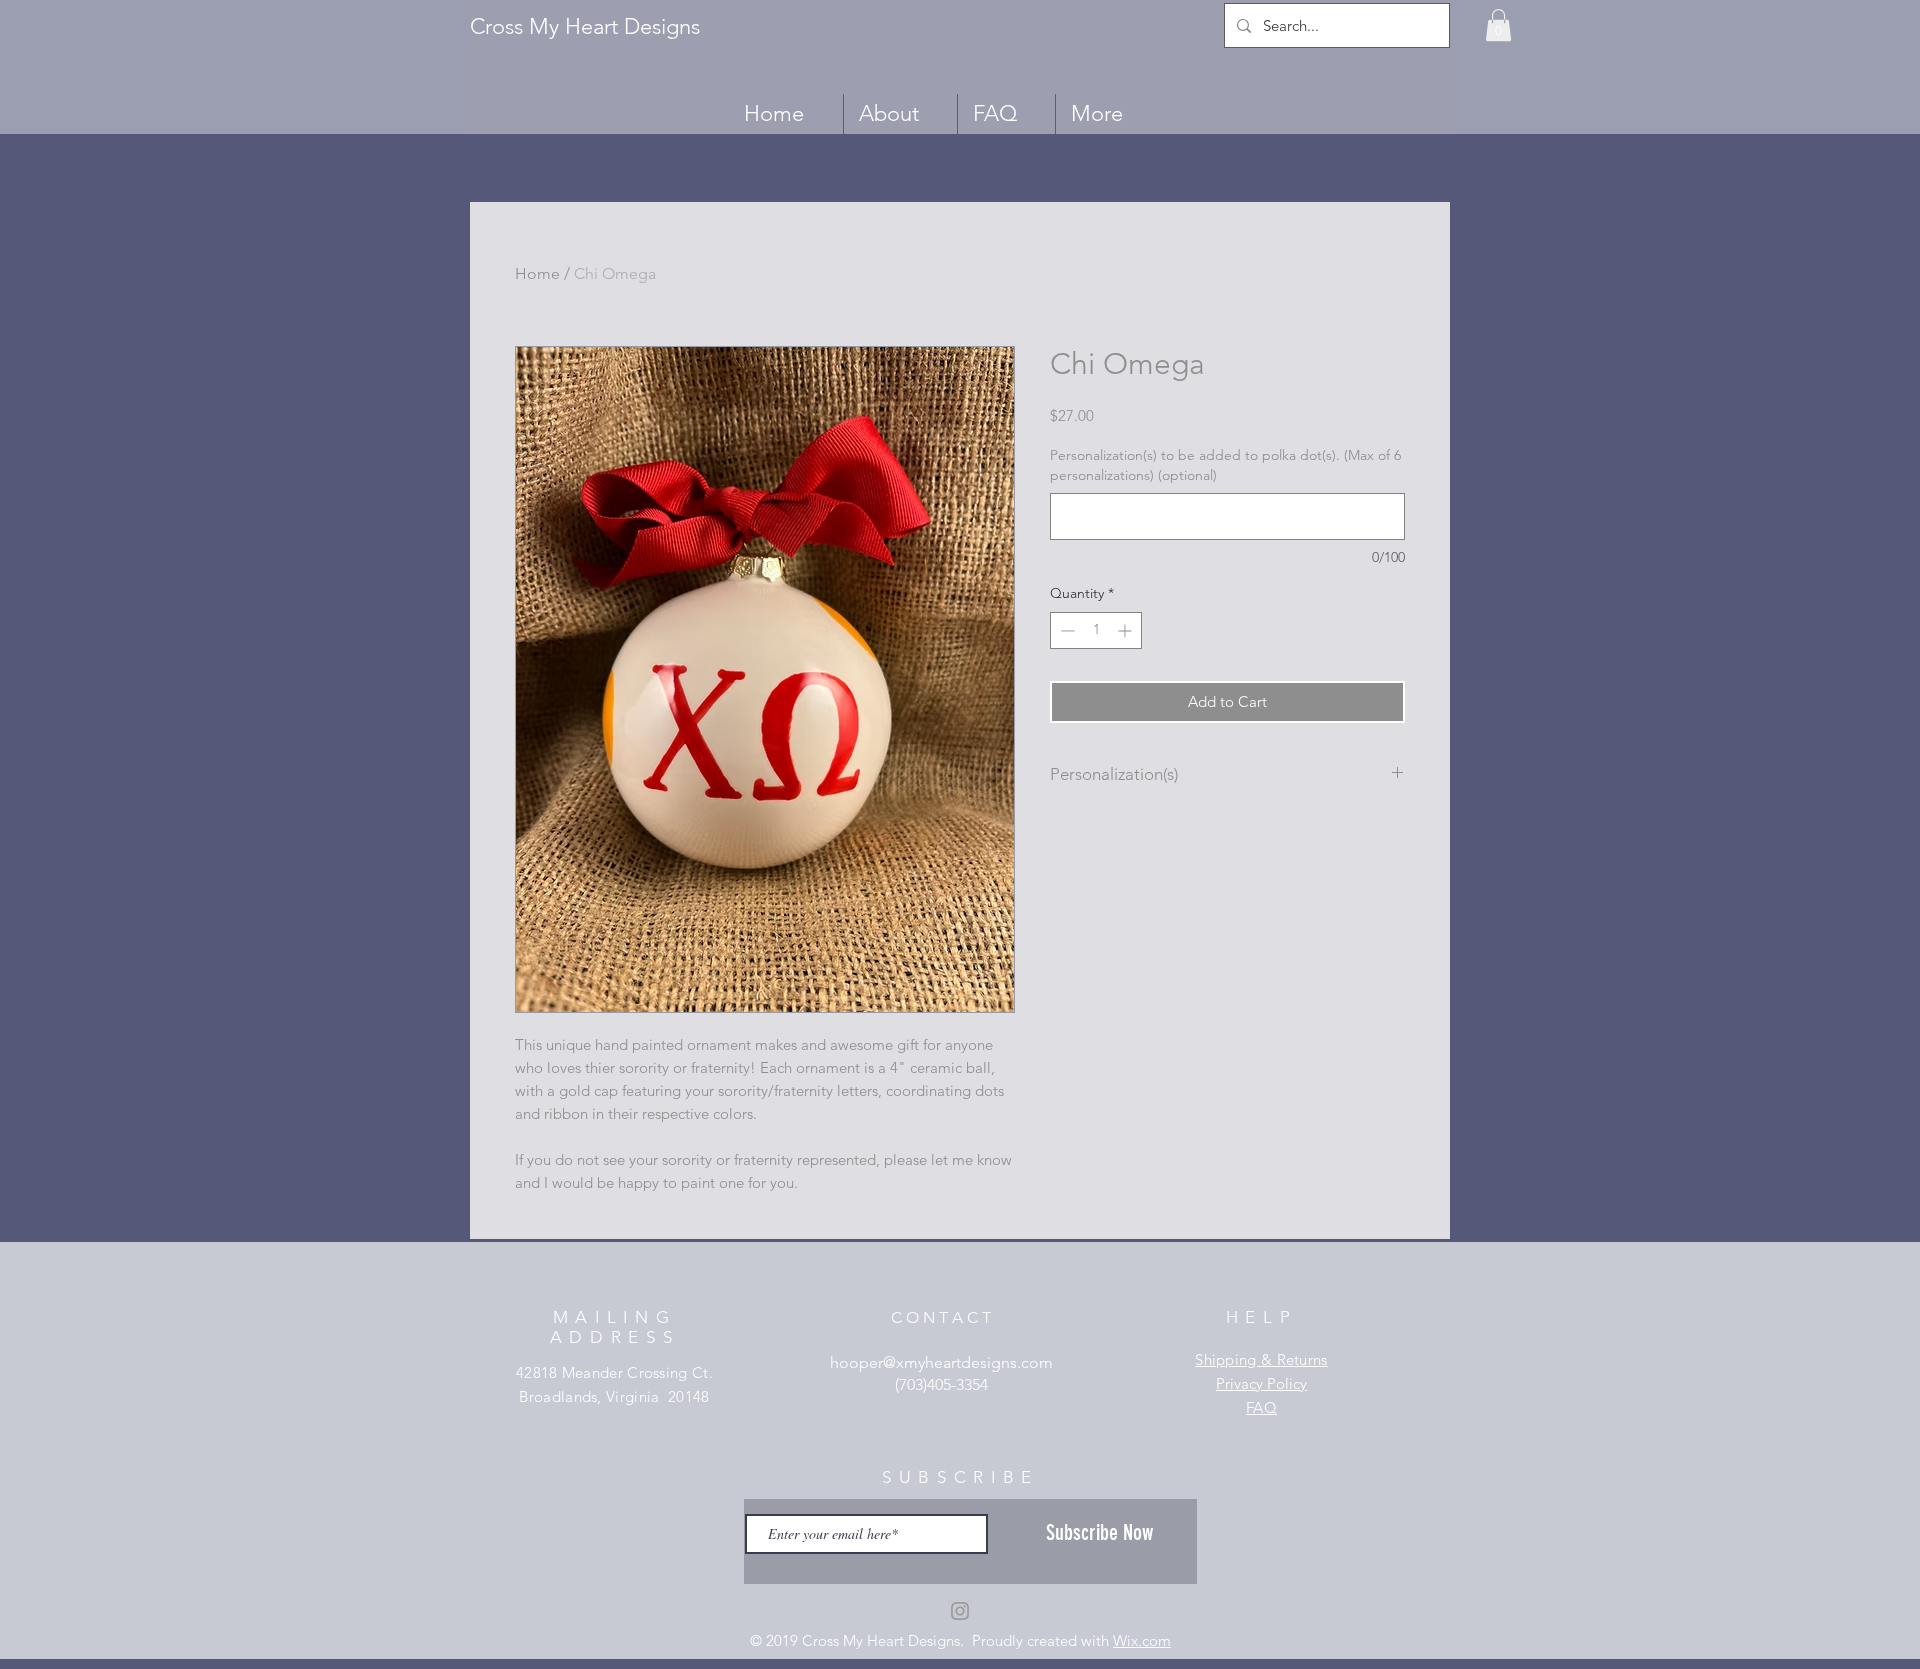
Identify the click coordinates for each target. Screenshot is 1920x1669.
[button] (1498, 25)
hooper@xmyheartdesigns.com (941, 1362)
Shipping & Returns (1261, 1359)
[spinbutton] (1096, 630)
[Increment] (1126, 630)
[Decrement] (1065, 630)
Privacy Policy (1261, 1383)
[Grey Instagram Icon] (960, 1611)
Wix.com (1142, 1640)
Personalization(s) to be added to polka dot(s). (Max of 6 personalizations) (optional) (1225, 465)
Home (537, 273)
